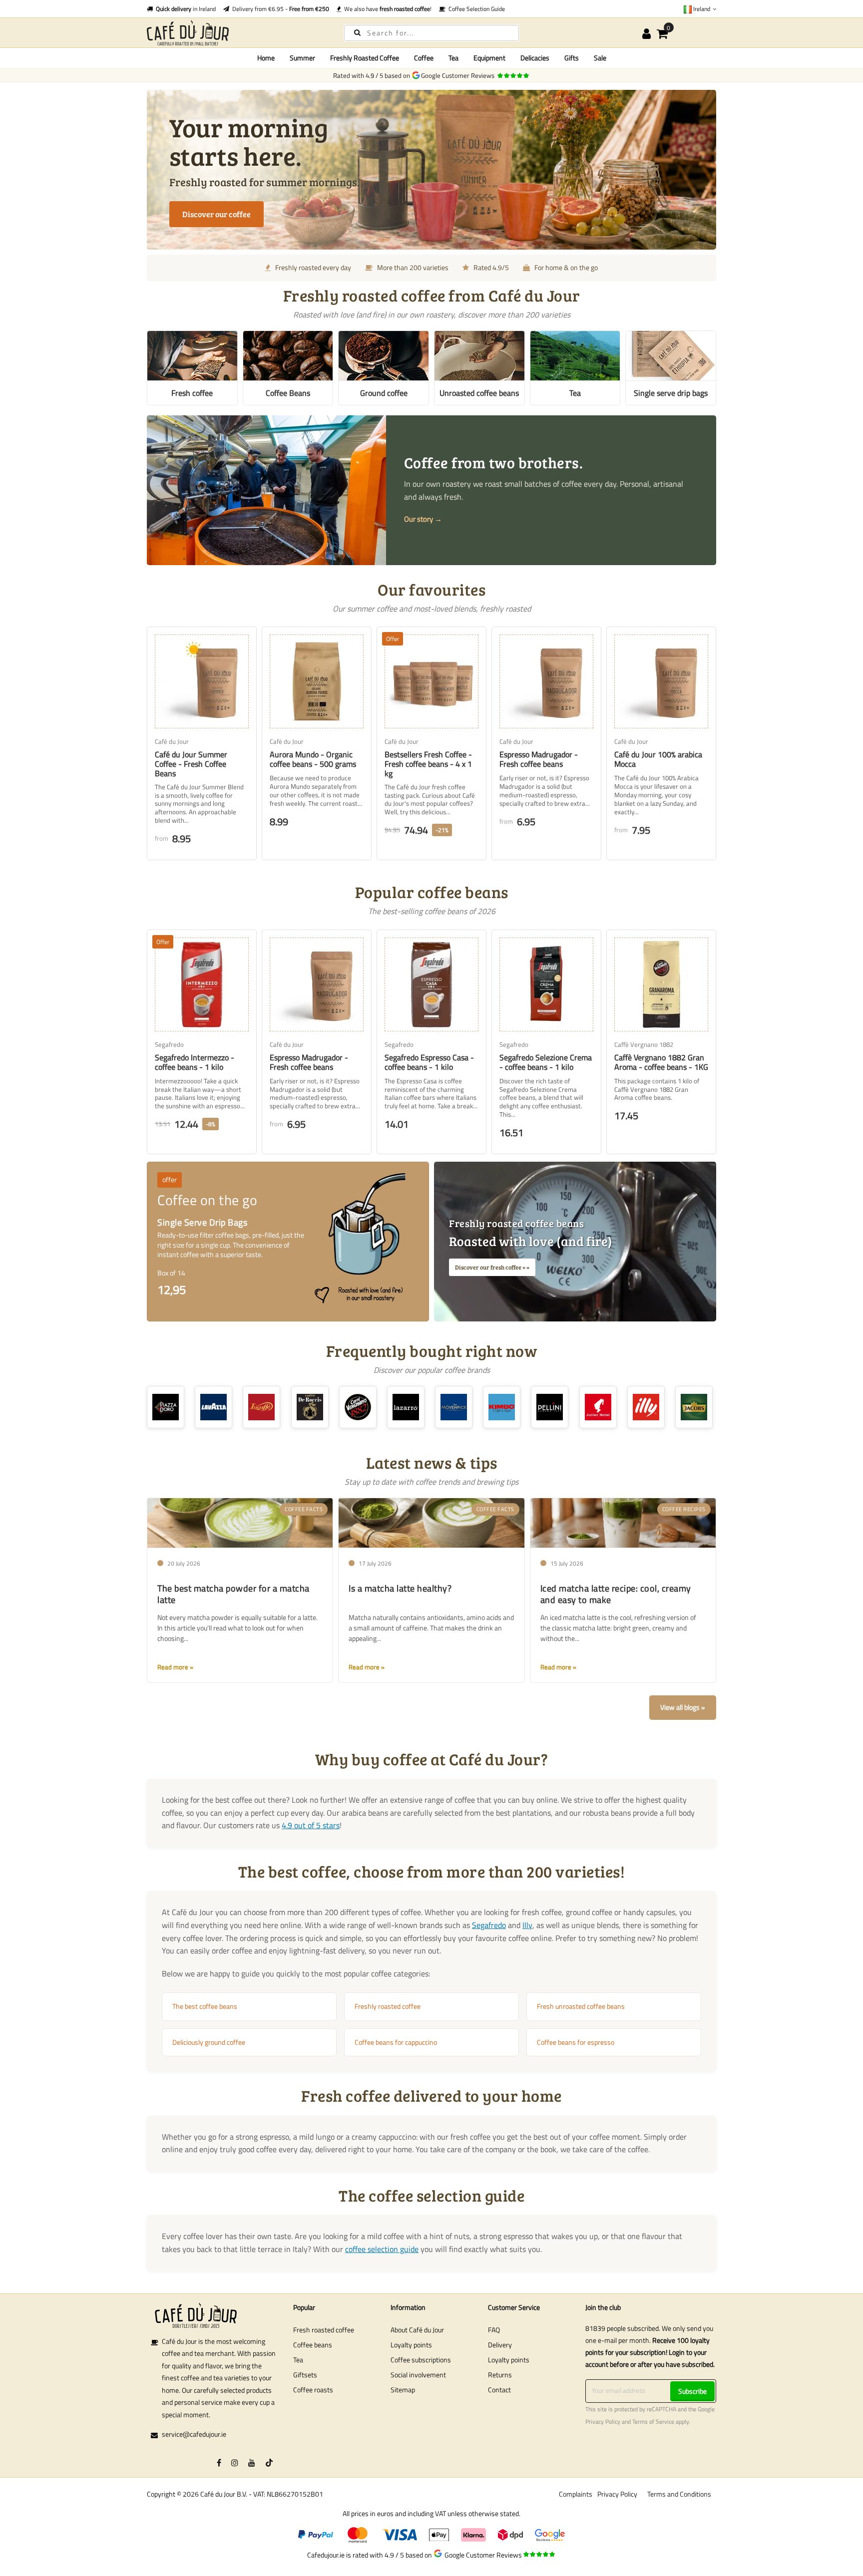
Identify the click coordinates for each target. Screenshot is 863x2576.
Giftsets (305, 2375)
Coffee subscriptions (421, 2360)
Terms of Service (653, 2422)
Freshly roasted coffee (388, 2006)
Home (266, 58)
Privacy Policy (603, 2422)
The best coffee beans (205, 2006)
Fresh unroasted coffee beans (581, 2006)
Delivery (500, 2345)
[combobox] (431, 33)
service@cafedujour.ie (194, 2434)
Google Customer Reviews (459, 75)
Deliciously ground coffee (209, 2042)
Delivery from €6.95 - (279, 9)
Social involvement (418, 2375)
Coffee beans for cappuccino (396, 2042)
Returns (500, 2375)
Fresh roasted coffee (324, 2330)
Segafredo (489, 1925)
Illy (527, 1925)
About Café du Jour (417, 2330)
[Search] (357, 32)
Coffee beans (313, 2345)
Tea (298, 2360)
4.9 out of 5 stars (311, 1825)
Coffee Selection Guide (475, 9)
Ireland (702, 9)
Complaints (576, 2494)
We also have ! (386, 9)
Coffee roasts (313, 2390)
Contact (499, 2390)
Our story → (423, 519)
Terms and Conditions (679, 2494)
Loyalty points (411, 2345)
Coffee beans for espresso (576, 2042)
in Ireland (186, 9)
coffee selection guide (382, 2249)
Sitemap (403, 2390)
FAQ (494, 2330)
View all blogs (680, 1707)
